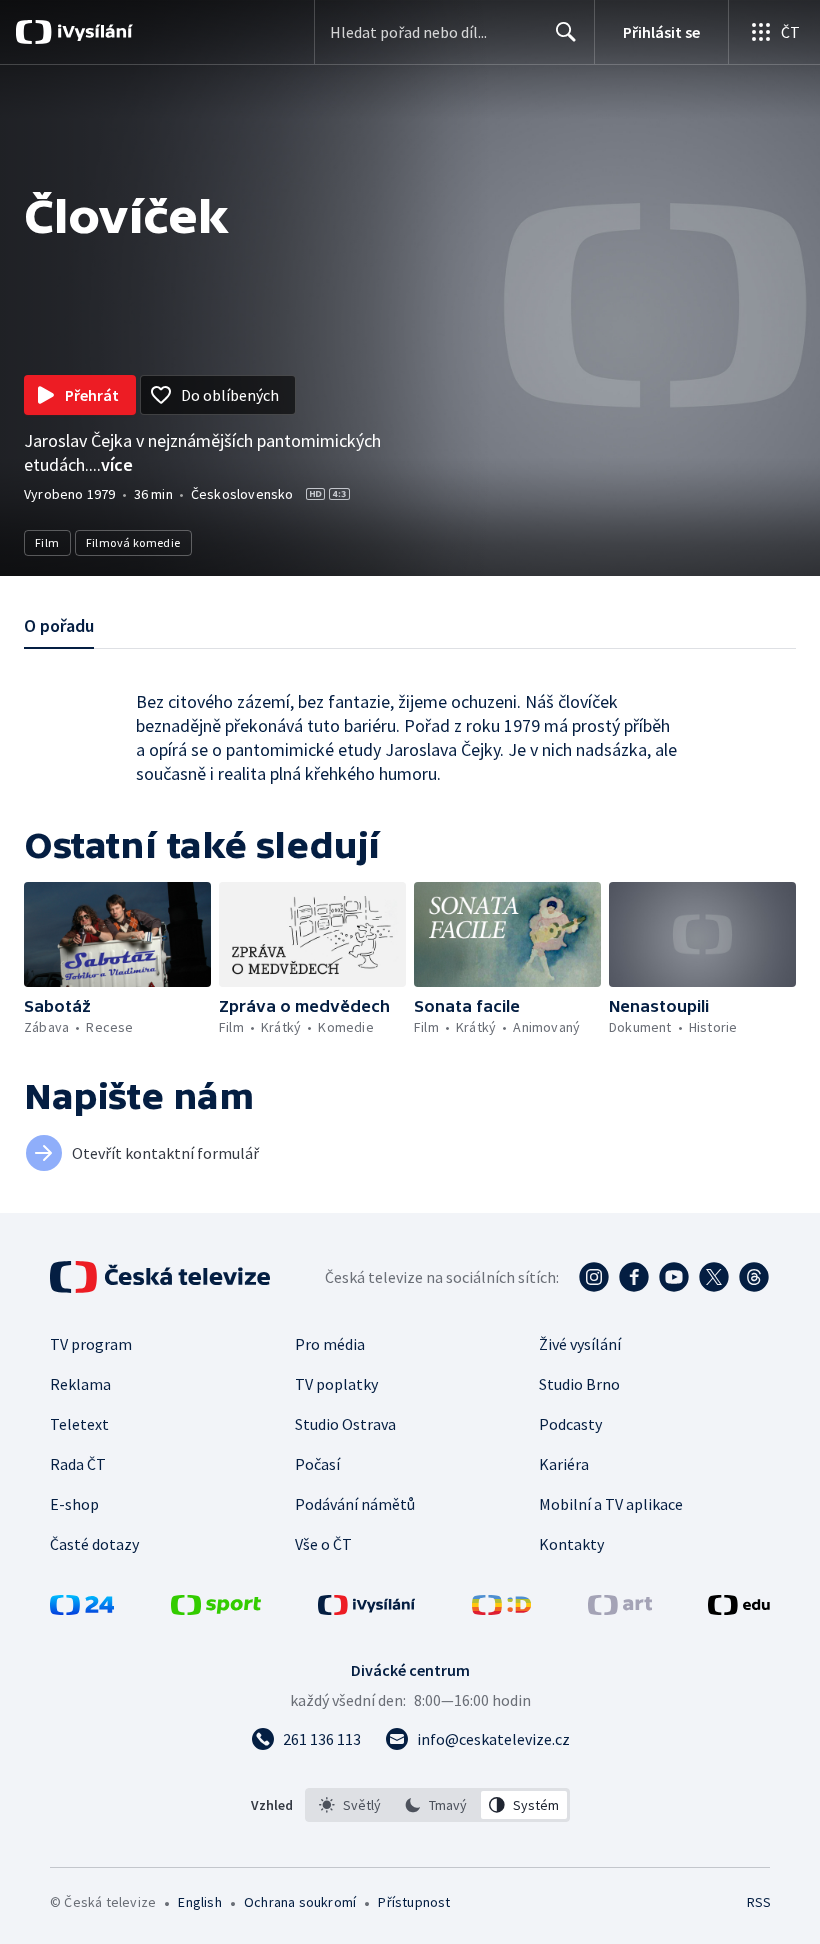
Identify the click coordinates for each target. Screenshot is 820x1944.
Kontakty (571, 1544)
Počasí (317, 1464)
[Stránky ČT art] (620, 1609)
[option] (350, 1805)
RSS (758, 1902)
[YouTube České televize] (674, 1277)
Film (47, 542)
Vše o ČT (323, 1544)
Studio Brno (579, 1384)
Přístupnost (414, 1902)
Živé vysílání (580, 1344)
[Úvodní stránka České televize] (162, 1277)
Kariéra (564, 1464)
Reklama (80, 1384)
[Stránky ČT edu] (739, 1609)
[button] (117, 934)
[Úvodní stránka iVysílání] (92, 32)
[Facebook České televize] (634, 1277)
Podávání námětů (355, 1504)
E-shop (74, 1504)
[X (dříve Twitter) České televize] (714, 1277)
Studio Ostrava (345, 1424)
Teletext (79, 1424)
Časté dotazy (94, 1544)
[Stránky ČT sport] (216, 1609)
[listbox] (437, 1805)
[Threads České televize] (754, 1277)
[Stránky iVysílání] (367, 1609)
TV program (91, 1344)
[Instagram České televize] (594, 1277)
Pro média (330, 1344)
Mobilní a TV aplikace (611, 1504)
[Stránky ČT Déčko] (501, 1609)
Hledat (566, 32)
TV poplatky (336, 1384)
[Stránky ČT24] (82, 1609)
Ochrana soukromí (300, 1902)
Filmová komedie (133, 542)
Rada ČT (78, 1464)
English (199, 1902)
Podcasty (570, 1424)
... (111, 464)
